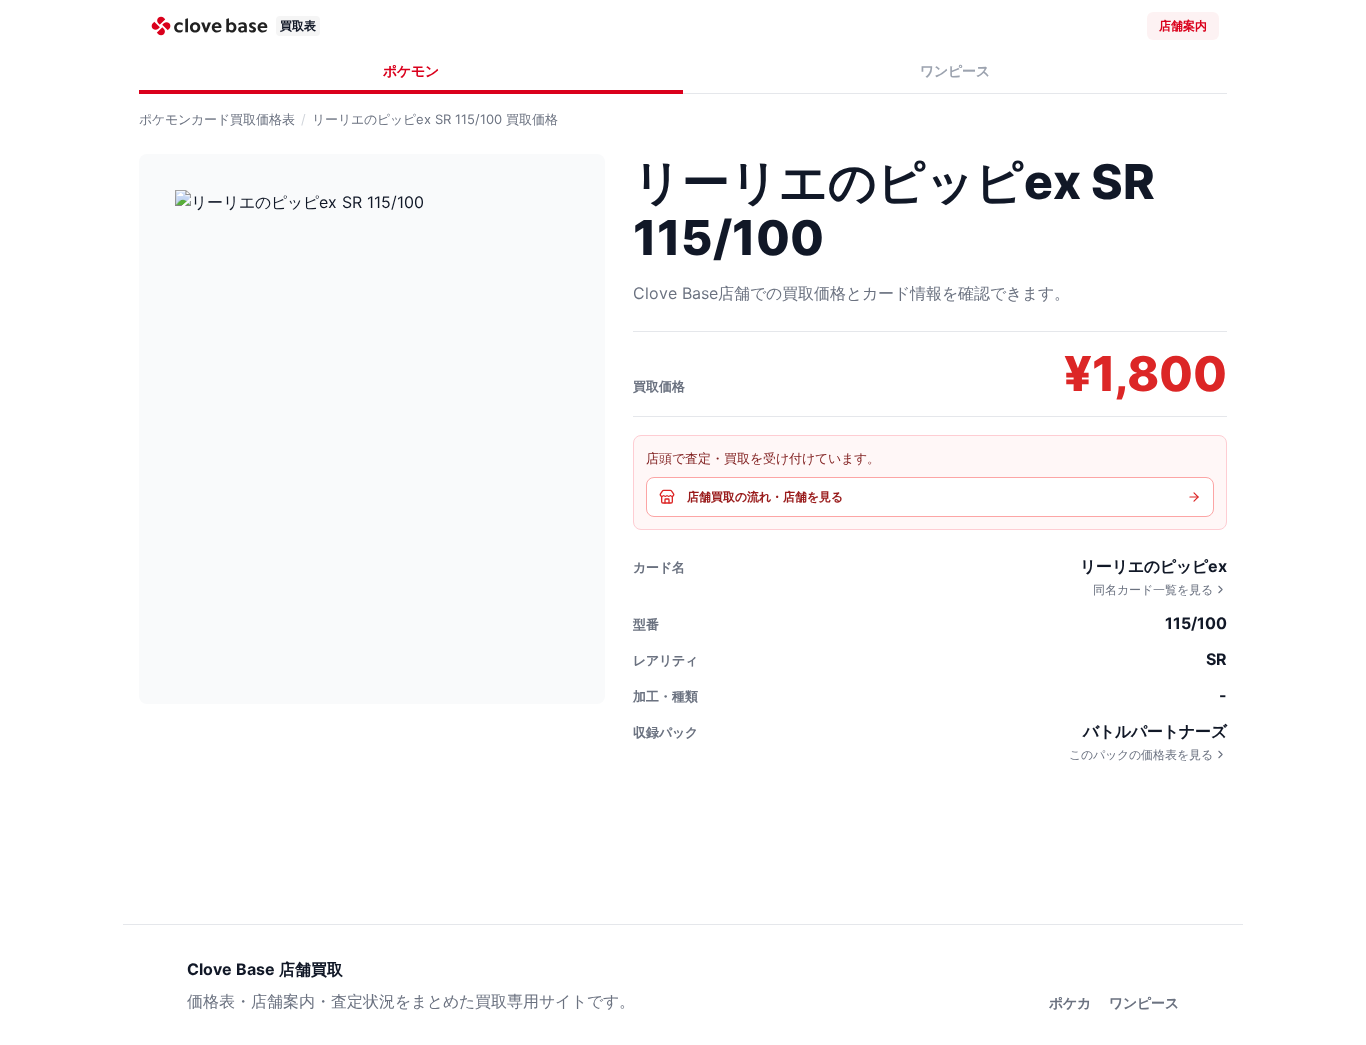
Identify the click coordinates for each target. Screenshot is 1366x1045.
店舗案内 (1183, 25)
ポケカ (1070, 1002)
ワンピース (955, 70)
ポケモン (411, 70)
